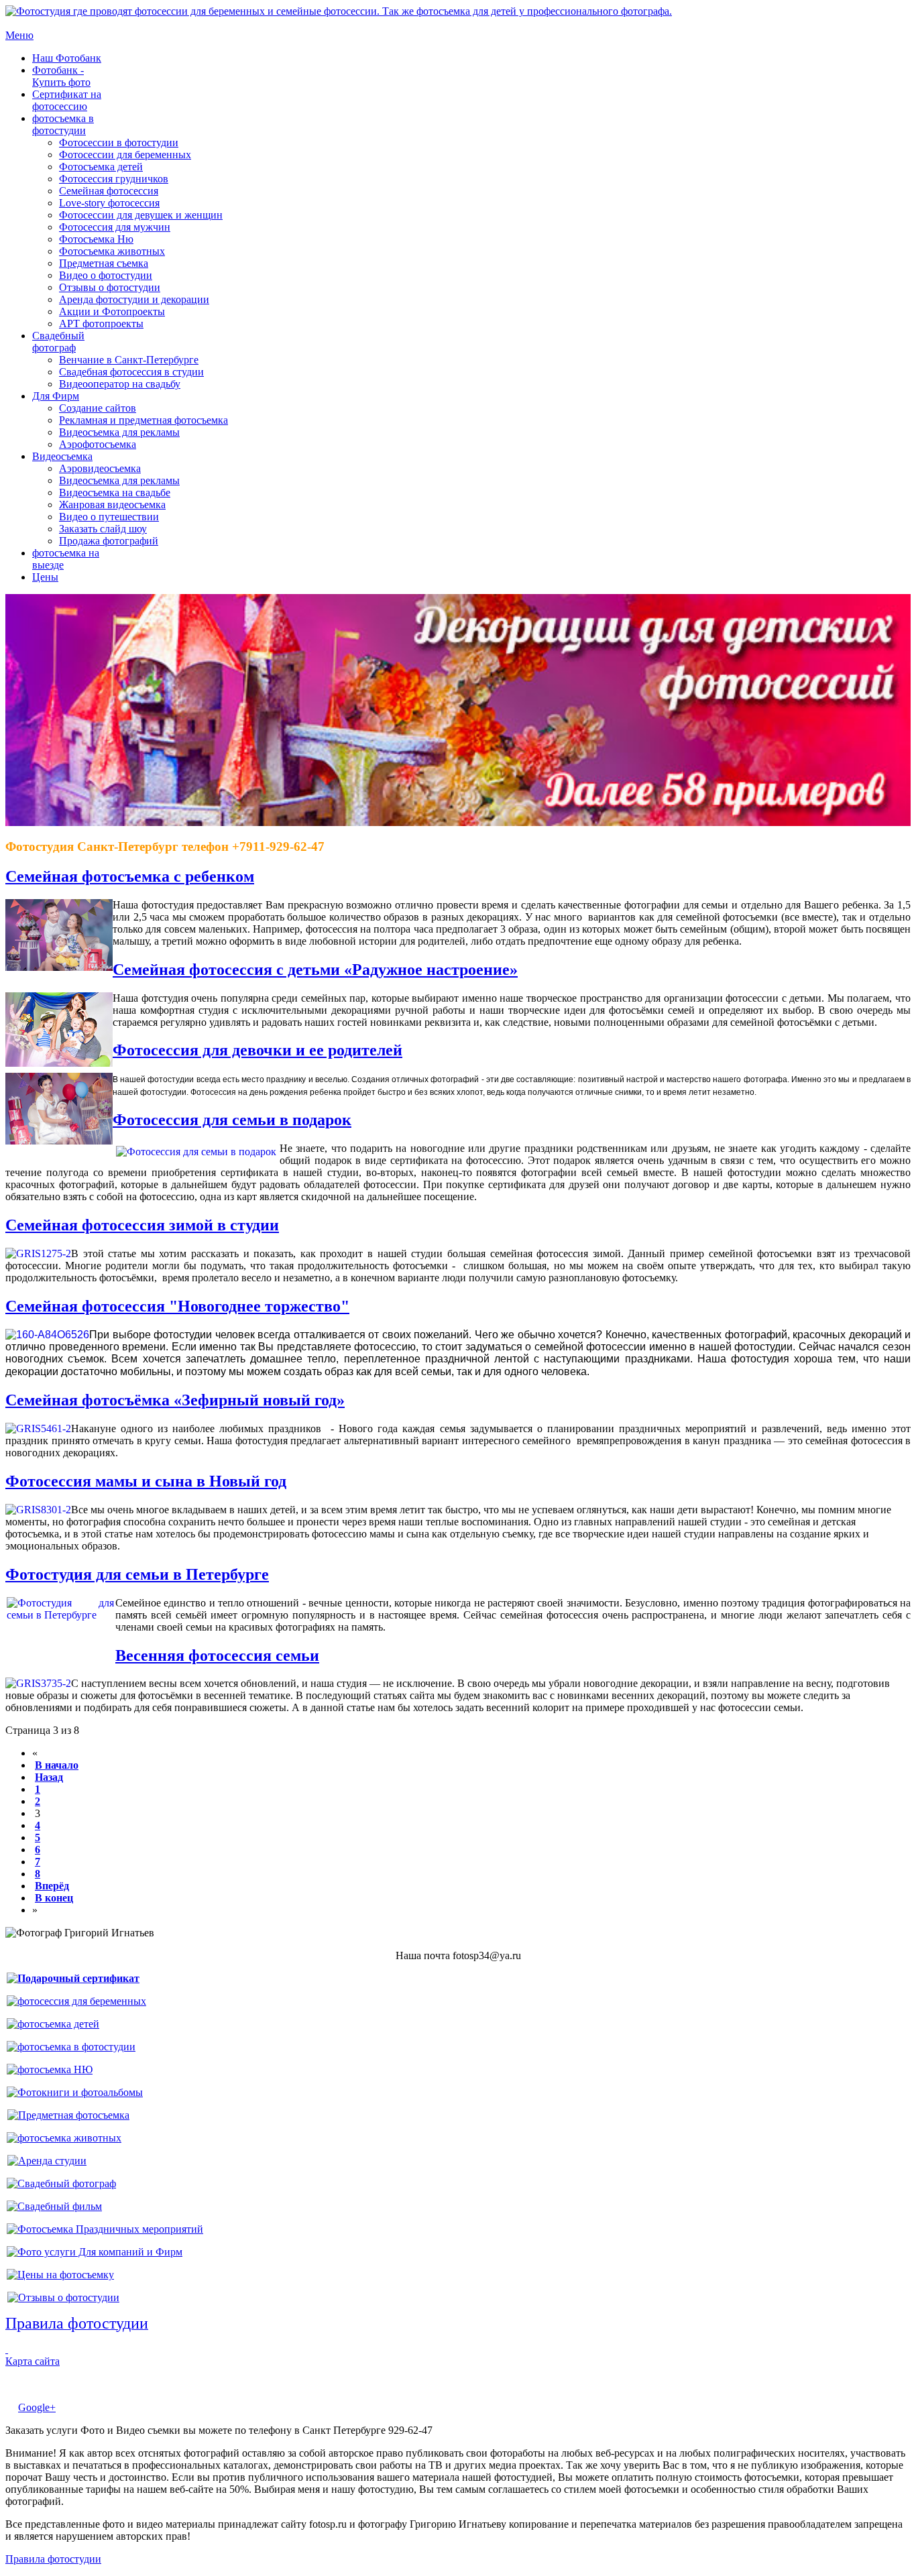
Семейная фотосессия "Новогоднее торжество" (177, 1306)
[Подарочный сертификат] (73, 1978)
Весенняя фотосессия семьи (217, 1655)
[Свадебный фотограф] (61, 2183)
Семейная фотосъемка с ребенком (130, 876)
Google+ (37, 2407)
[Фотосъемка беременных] (76, 2001)
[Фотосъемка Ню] (50, 2069)
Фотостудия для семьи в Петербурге (137, 1574)
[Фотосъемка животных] (64, 2138)
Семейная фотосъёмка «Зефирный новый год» (175, 1400)
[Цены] (60, 2275)
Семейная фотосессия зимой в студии (142, 1225)
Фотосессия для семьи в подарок (232, 1120)
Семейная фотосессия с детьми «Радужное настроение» (315, 970)
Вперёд (52, 1886)
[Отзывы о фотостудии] (63, 2297)
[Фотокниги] (75, 2092)
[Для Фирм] (95, 2252)
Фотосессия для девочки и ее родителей (257, 1050)
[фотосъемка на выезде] (105, 2229)
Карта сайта (33, 2361)
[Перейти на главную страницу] (339, 11)
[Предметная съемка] (68, 2115)
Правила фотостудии (53, 2559)
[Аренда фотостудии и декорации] (47, 2161)
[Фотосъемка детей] (53, 2024)
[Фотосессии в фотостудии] (71, 2047)
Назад (49, 1777)
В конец (54, 1898)
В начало (57, 1765)
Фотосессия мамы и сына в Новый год (146, 1481)
